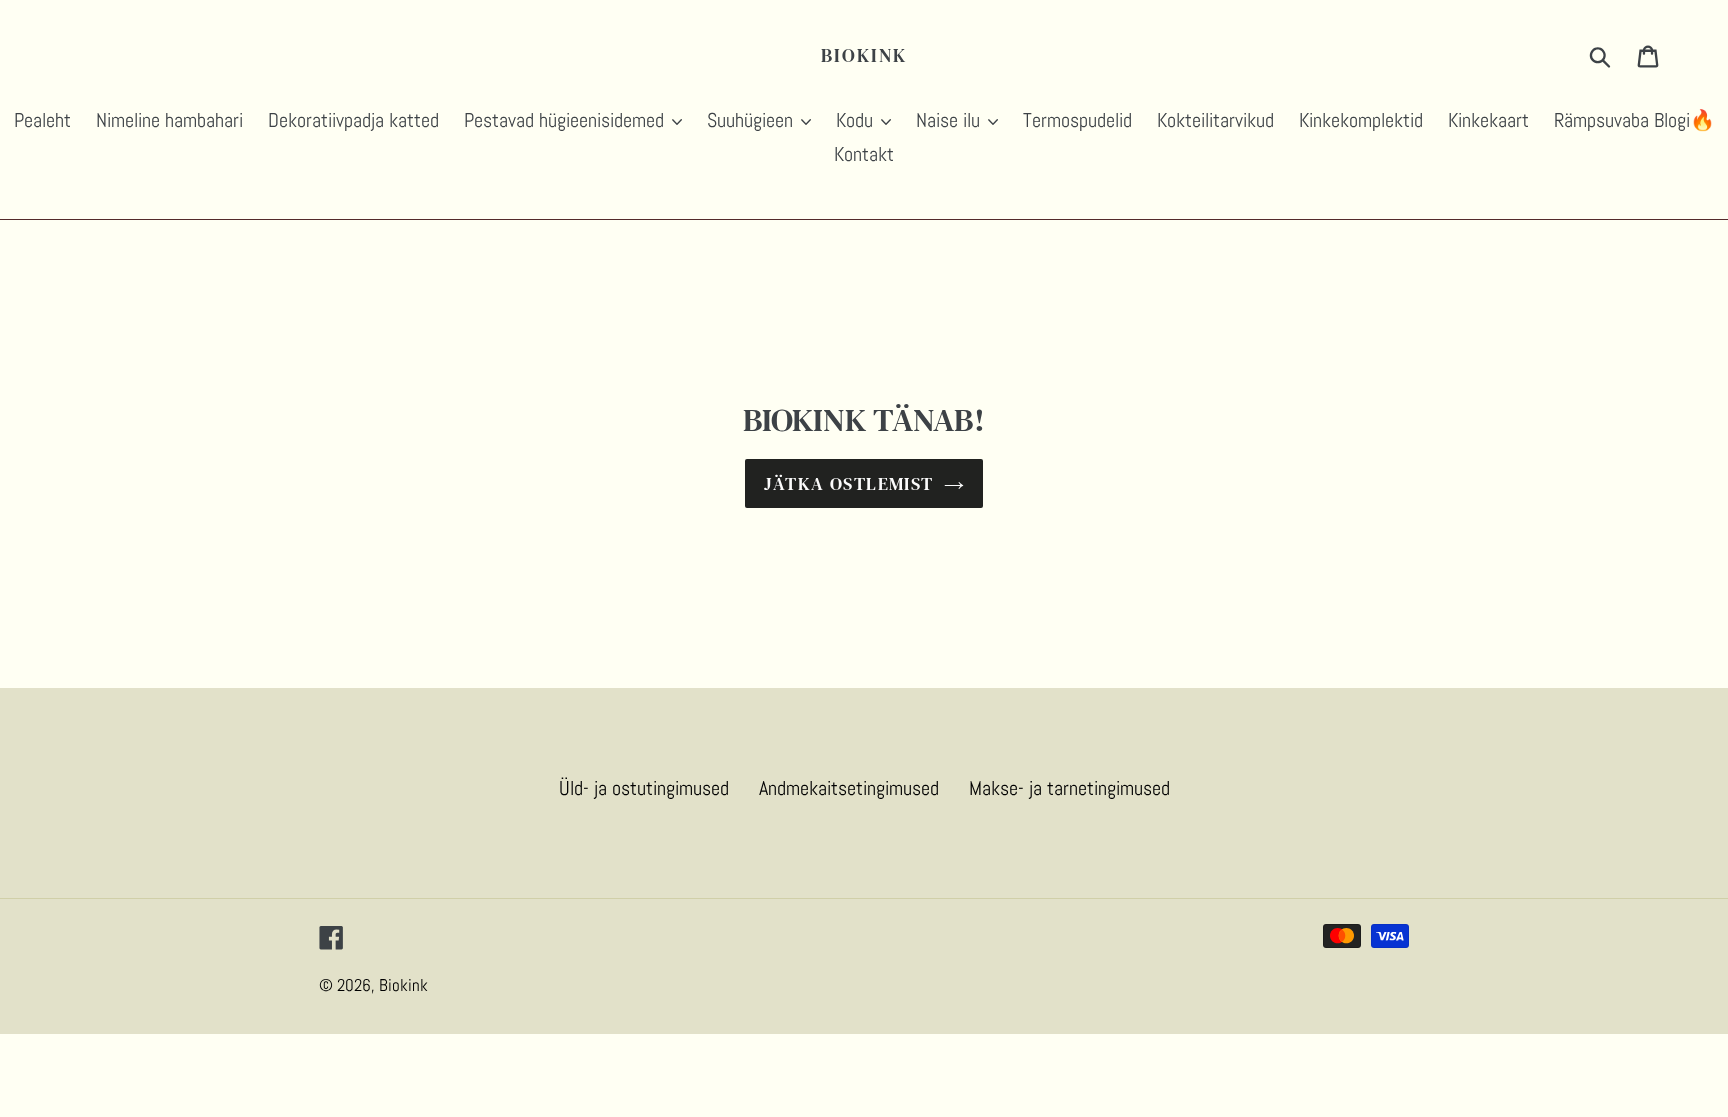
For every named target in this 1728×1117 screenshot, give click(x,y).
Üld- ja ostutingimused (644, 788)
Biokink (863, 55)
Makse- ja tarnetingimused (1069, 788)
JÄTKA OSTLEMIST (849, 483)
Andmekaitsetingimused (849, 788)
